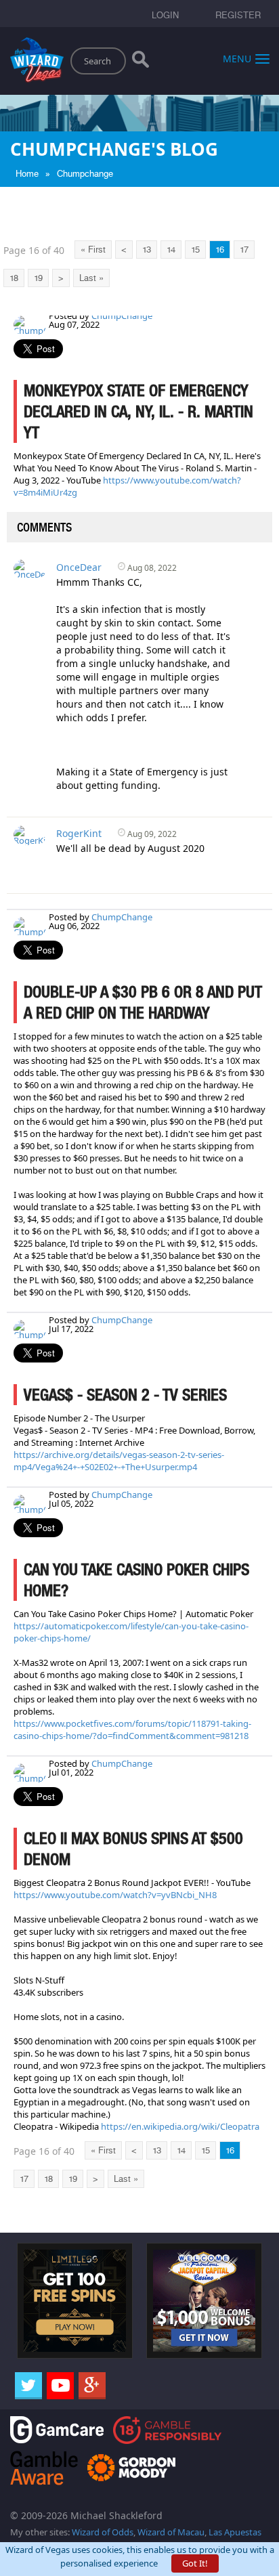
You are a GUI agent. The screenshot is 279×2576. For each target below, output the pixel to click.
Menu (237, 58)
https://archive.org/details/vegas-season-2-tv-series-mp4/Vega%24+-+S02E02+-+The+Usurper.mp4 (119, 1461)
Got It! (195, 2563)
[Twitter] (28, 2386)
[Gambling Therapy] (131, 2467)
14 (171, 250)
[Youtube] (60, 2386)
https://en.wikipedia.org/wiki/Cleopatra (180, 2126)
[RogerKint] (30, 834)
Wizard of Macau (171, 2532)
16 (220, 250)
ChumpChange (122, 316)
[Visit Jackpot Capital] (204, 2300)
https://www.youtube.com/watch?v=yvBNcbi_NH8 (115, 1895)
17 (244, 250)
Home (27, 174)
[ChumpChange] (30, 324)
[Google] (92, 2386)
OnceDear (79, 567)
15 (195, 250)
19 (38, 278)
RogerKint (79, 833)
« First (93, 250)
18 (14, 278)
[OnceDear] (30, 568)
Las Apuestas (235, 2532)
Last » (91, 278)
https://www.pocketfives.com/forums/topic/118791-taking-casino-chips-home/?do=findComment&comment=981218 (132, 1730)
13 (147, 250)
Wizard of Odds (103, 2532)
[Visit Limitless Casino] (75, 2300)
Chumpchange (85, 174)
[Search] (141, 62)
